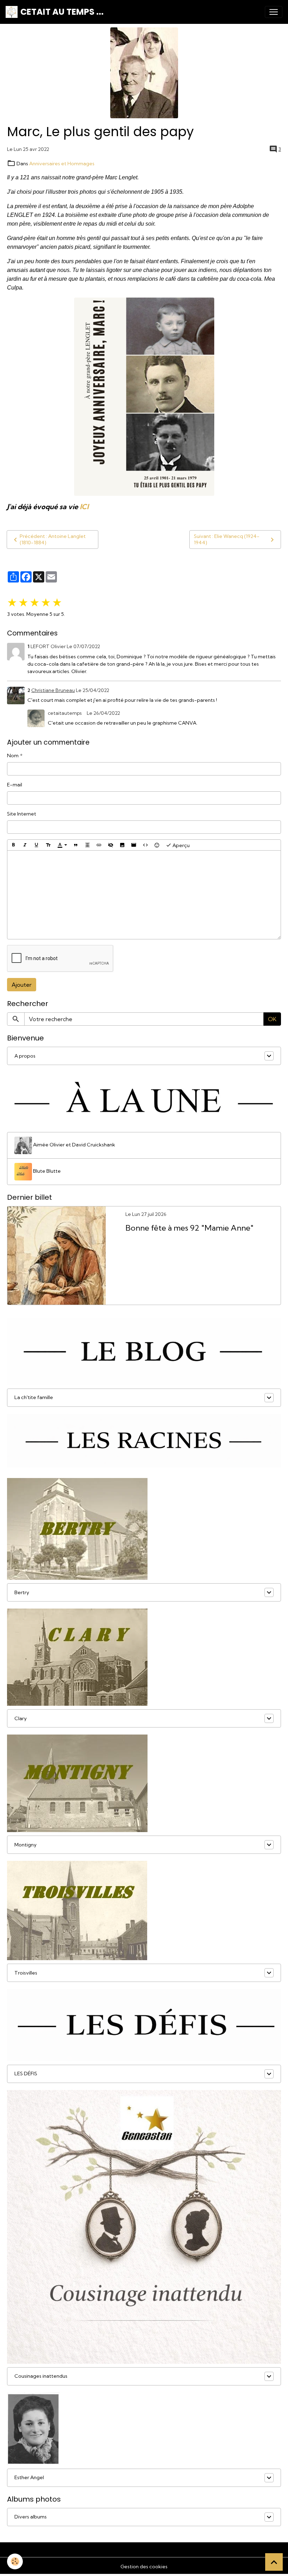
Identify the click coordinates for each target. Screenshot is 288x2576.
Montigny (25, 1845)
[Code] (145, 845)
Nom (13, 756)
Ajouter (22, 985)
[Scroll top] (274, 2562)
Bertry (22, 1592)
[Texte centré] (87, 845)
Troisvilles (26, 1973)
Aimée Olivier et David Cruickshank (74, 1145)
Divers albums (31, 2517)
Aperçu (181, 845)
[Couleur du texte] (62, 845)
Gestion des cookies (144, 2567)
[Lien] (99, 845)
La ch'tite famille (34, 1397)
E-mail (15, 785)
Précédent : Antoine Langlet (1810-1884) (53, 539)
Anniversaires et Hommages (62, 164)
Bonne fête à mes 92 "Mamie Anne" (189, 1228)
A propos (25, 1056)
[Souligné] (37, 845)
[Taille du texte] (48, 845)
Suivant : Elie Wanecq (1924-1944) (227, 539)
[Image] (122, 845)
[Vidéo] (134, 845)
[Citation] (76, 845)
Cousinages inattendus (41, 2376)
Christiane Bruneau (53, 690)
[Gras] (13, 845)
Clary (21, 1718)
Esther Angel (29, 2477)
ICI (84, 507)
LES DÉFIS (26, 2074)
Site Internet (22, 814)
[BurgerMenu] (274, 12)
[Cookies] (15, 2561)
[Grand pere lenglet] (144, 397)
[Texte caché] (111, 845)
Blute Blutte (46, 1171)
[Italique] (25, 845)
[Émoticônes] (157, 845)
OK (272, 1019)
